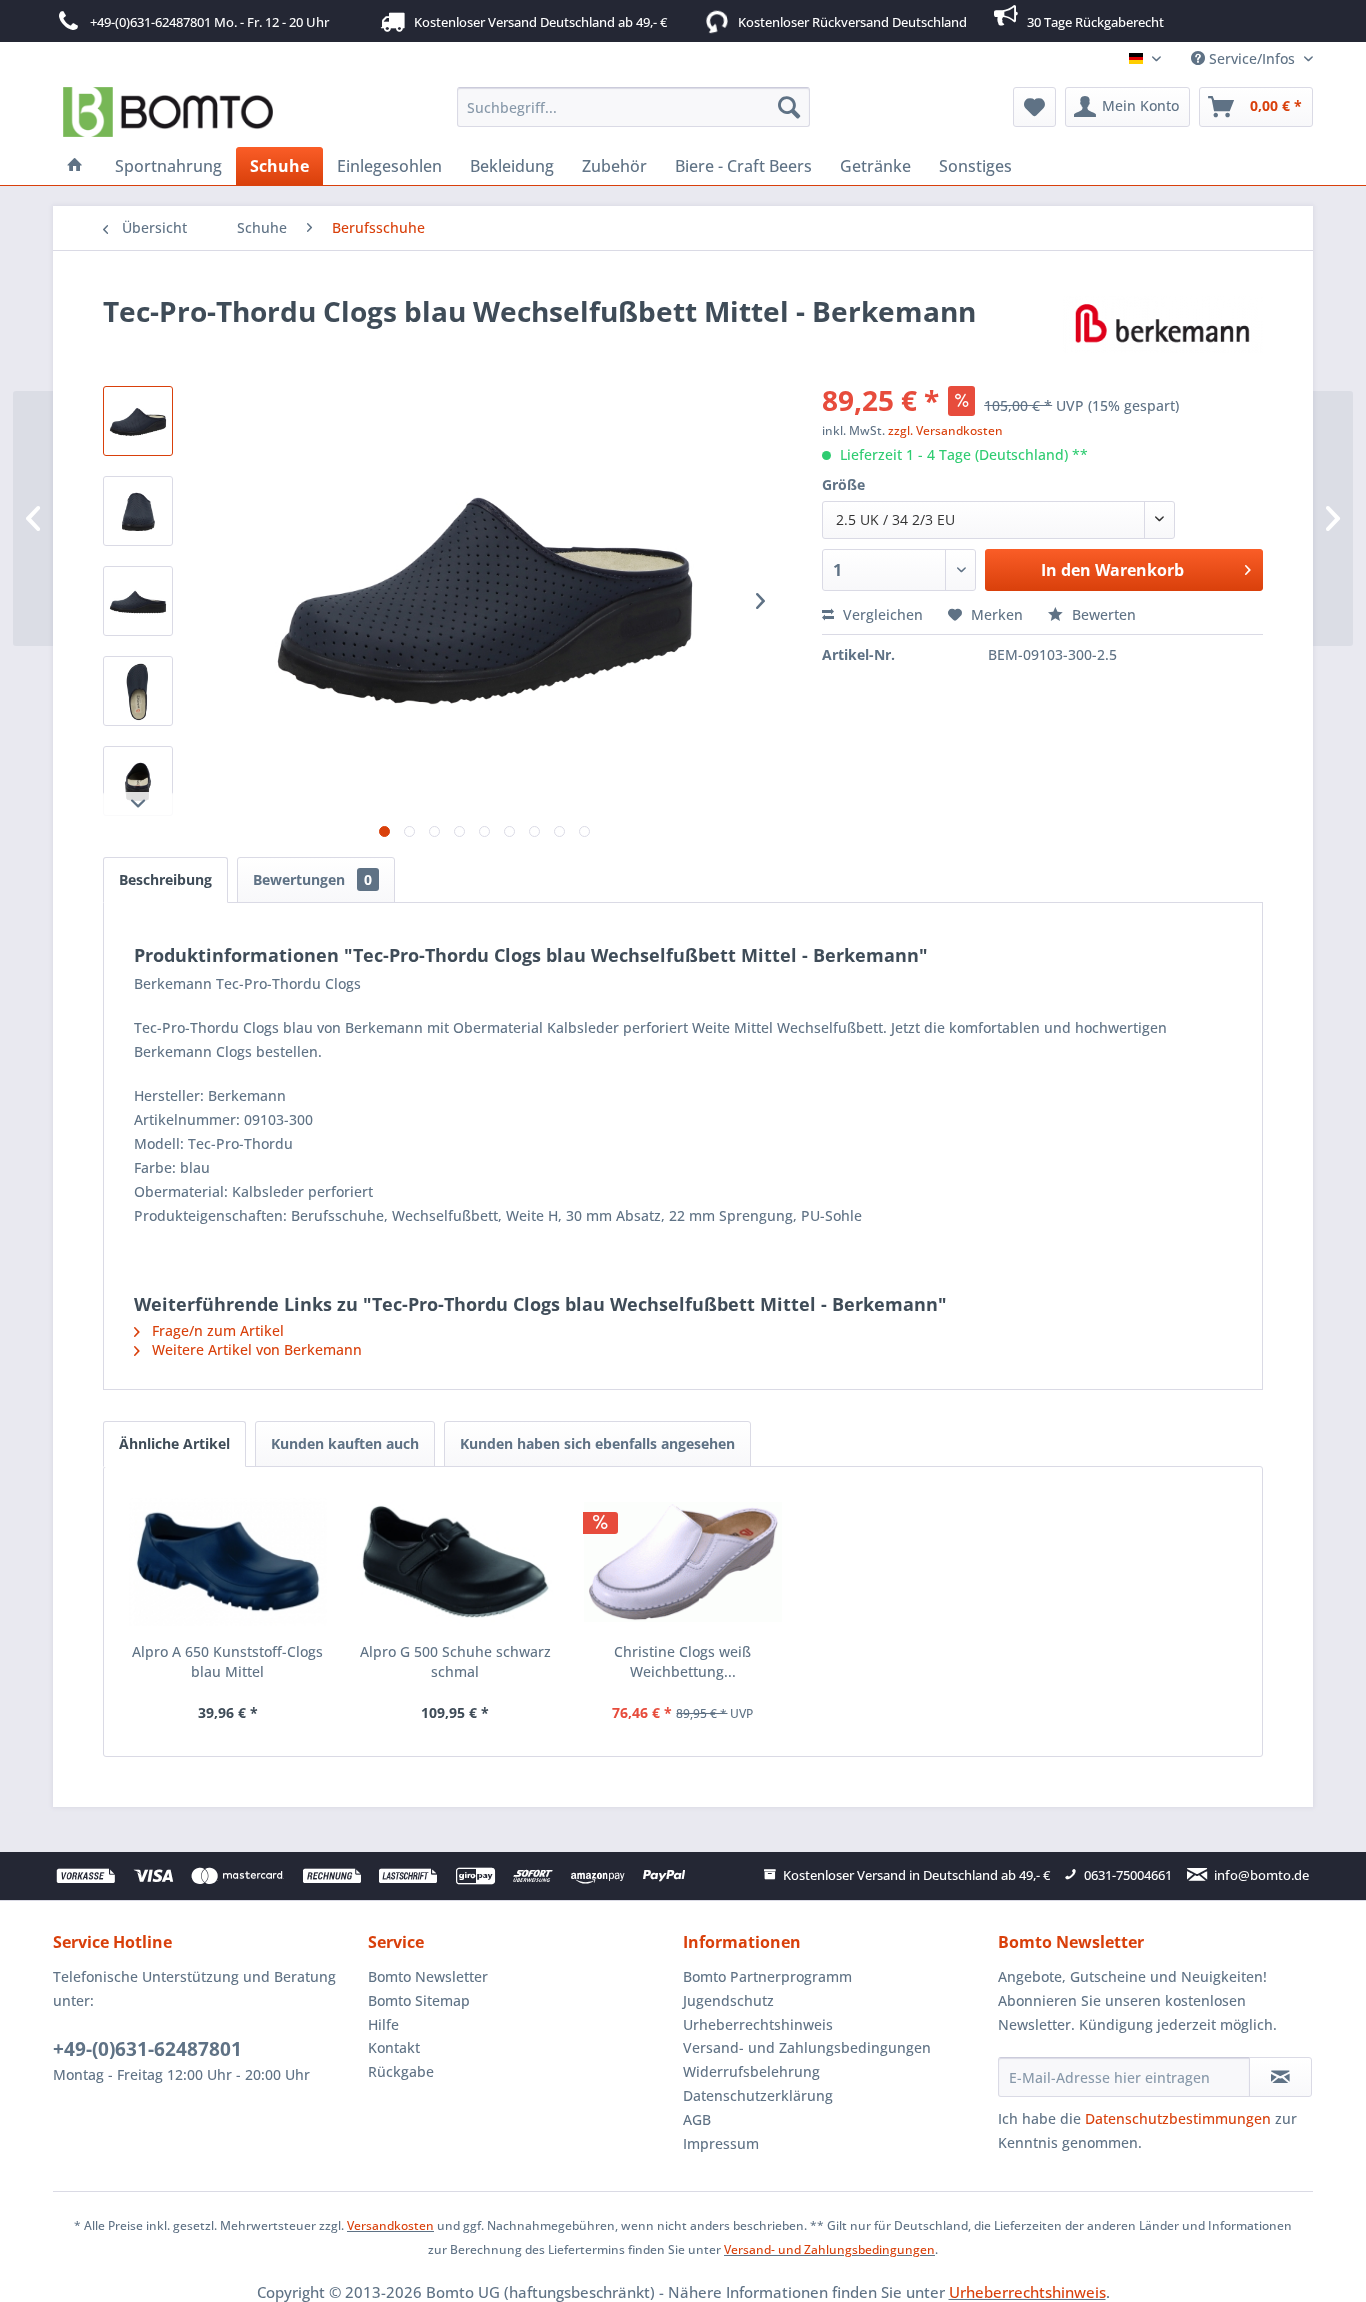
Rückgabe (401, 2071)
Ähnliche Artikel (174, 1443)
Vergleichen (881, 614)
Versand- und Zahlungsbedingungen (807, 2047)
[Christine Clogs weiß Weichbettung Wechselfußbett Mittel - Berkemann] (683, 1562)
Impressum (721, 2143)
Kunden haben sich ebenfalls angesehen (597, 1443)
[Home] (75, 166)
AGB (697, 2119)
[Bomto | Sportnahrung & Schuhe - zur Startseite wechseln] (168, 112)
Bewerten (1102, 614)
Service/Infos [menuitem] (1252, 58)
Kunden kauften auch (345, 1443)
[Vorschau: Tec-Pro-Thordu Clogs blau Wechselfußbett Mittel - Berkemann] (138, 421)
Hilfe (383, 2024)
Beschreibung (165, 879)
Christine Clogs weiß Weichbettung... (682, 1661)
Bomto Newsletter (428, 1976)
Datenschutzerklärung (758, 2095)
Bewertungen (312, 879)
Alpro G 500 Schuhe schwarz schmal (455, 1661)
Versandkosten (390, 2225)
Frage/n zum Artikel (216, 1330)
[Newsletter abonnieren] (1280, 2077)
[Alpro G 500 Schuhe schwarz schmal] (456, 1562)
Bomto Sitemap (419, 2000)
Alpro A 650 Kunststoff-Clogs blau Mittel (227, 1661)
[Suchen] (789, 107)
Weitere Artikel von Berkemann (255, 1349)
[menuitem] (633, 107)
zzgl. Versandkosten (945, 430)
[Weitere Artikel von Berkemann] (1163, 331)
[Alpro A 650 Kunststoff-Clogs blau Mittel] (228, 1562)
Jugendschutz (728, 2000)
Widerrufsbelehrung (751, 2071)
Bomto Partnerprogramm (767, 1976)
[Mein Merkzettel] (1034, 107)
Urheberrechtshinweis (758, 2024)
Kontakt (394, 2047)
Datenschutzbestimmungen (1178, 2118)
